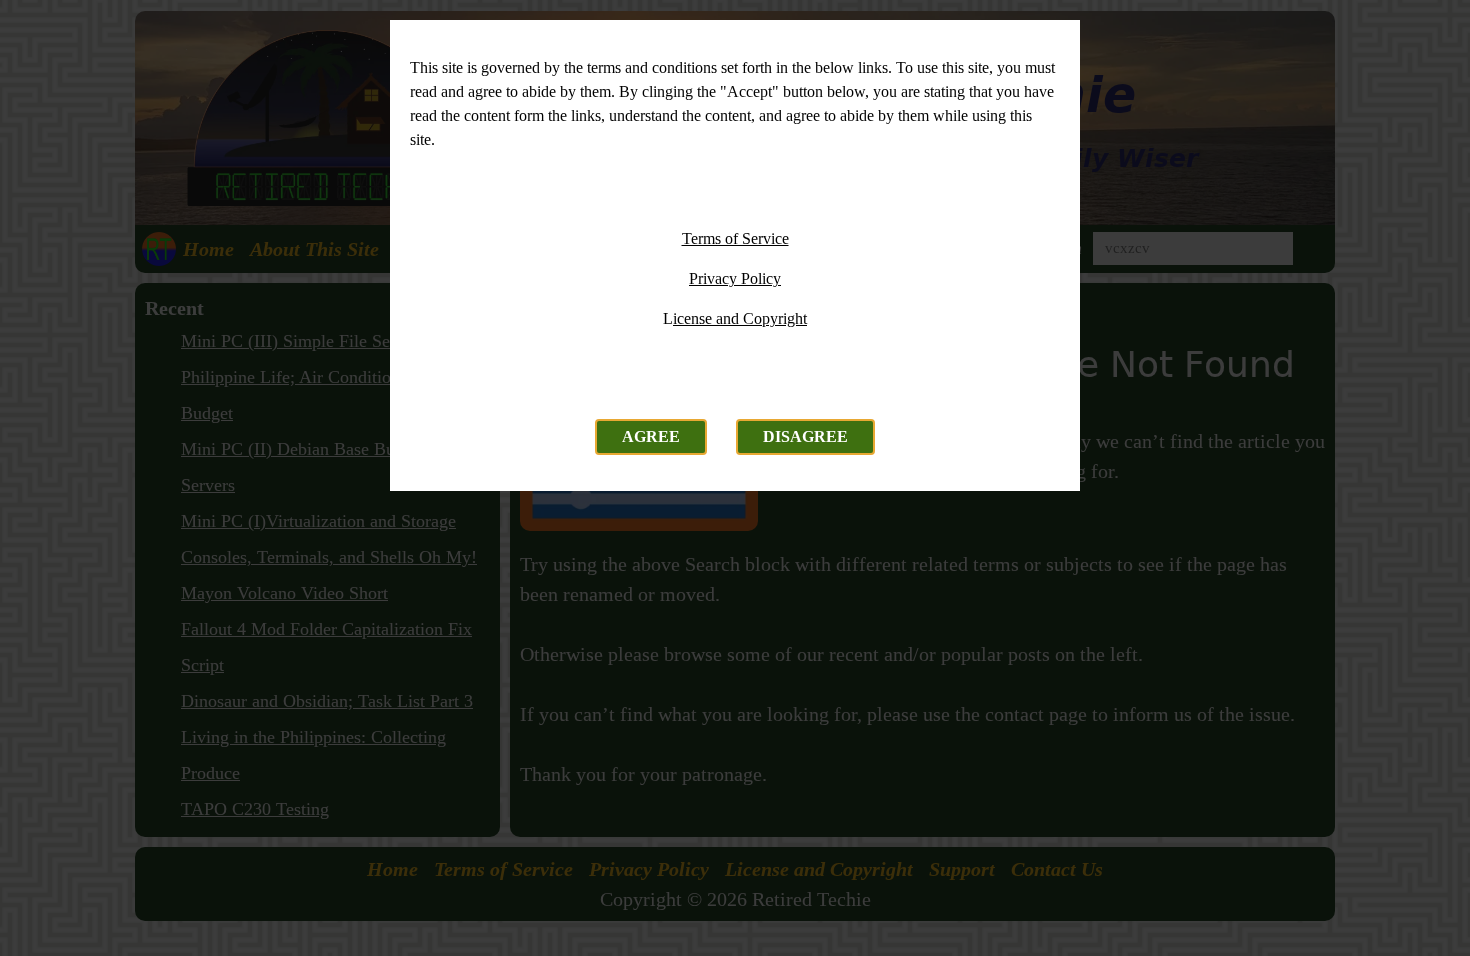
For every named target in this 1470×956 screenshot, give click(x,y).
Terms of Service (735, 238)
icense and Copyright (740, 318)
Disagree (805, 436)
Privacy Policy (735, 278)
